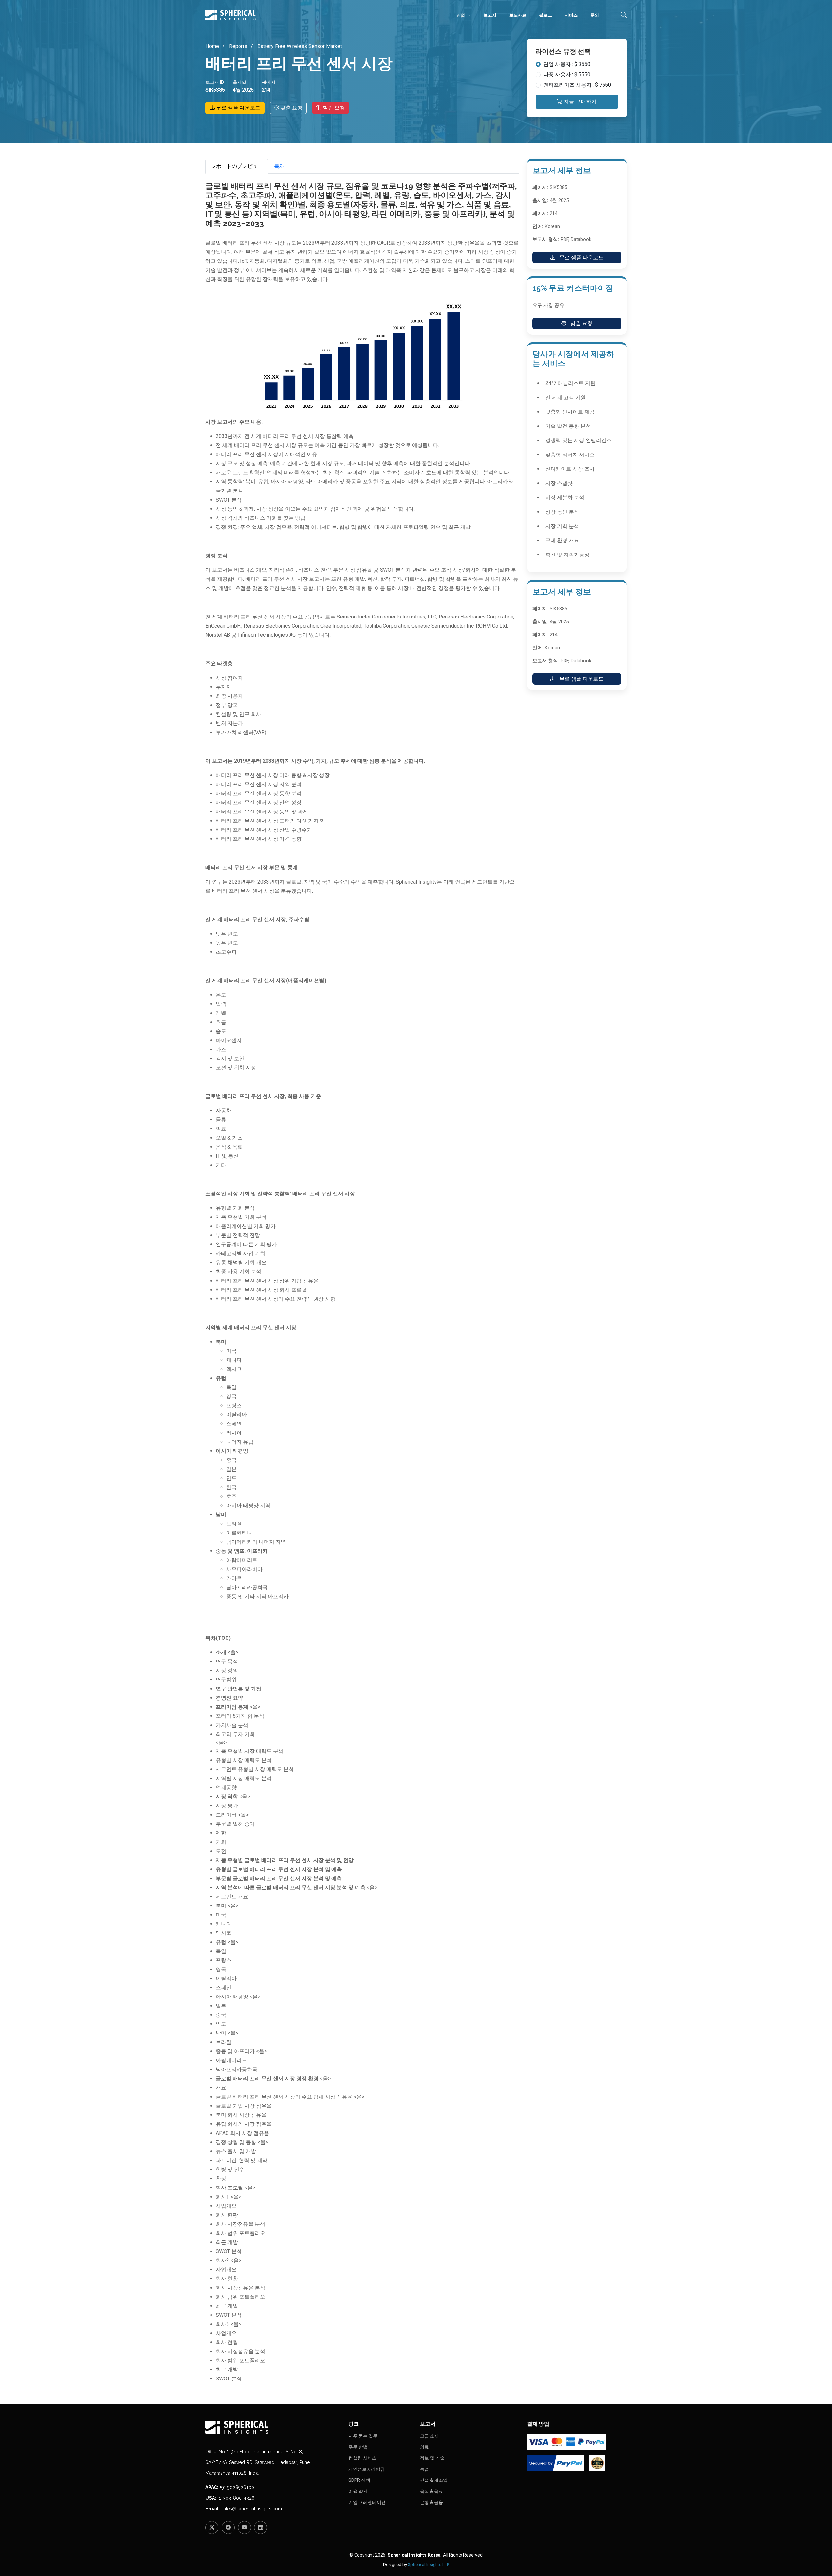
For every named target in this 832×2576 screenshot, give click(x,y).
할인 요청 (333, 108)
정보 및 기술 (432, 2458)
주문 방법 (358, 2447)
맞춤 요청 (291, 108)
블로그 (546, 15)
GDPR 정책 (359, 2480)
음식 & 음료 (431, 2491)
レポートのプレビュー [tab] (237, 166)
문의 (595, 15)
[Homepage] (273, 2427)
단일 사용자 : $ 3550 (567, 64)
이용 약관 (358, 2491)
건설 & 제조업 (434, 2480)
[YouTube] (244, 2528)
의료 (424, 2447)
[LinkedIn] (261, 2528)
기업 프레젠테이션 (367, 2502)
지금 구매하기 (579, 102)
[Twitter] (212, 2528)
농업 (424, 2469)
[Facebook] (228, 2528)
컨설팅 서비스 (363, 2458)
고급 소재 (429, 2436)
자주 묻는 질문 (363, 2436)
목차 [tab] (279, 166)
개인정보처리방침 (367, 2469)
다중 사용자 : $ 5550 (567, 75)
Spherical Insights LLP (429, 2564)
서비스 (571, 15)
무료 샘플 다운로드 (238, 108)
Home (212, 46)
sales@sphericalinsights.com (252, 2509)
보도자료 (518, 15)
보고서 (490, 15)
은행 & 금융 (431, 2502)
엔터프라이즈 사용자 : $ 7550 (577, 85)
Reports (238, 46)
